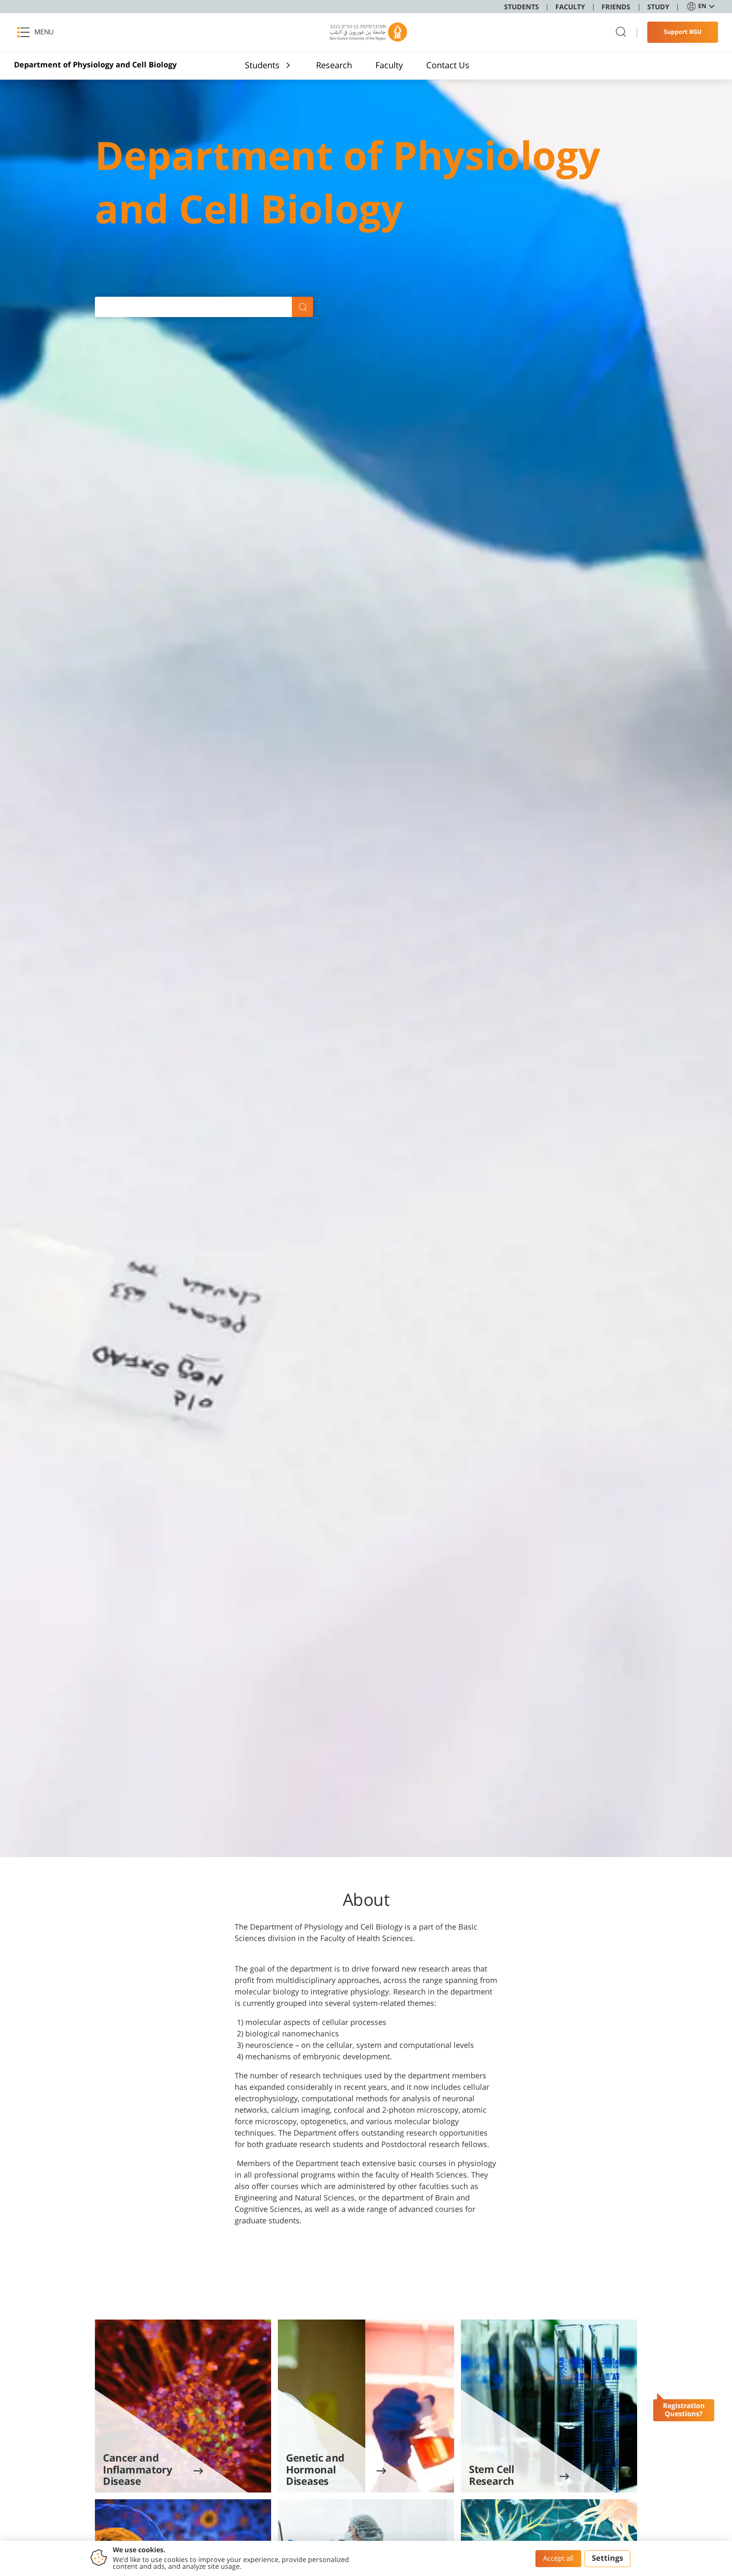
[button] (38, 32)
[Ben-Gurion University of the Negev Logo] (369, 32)
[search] (621, 32)
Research (334, 65)
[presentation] (183, 2406)
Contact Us (448, 65)
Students (262, 65)
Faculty (389, 65)
